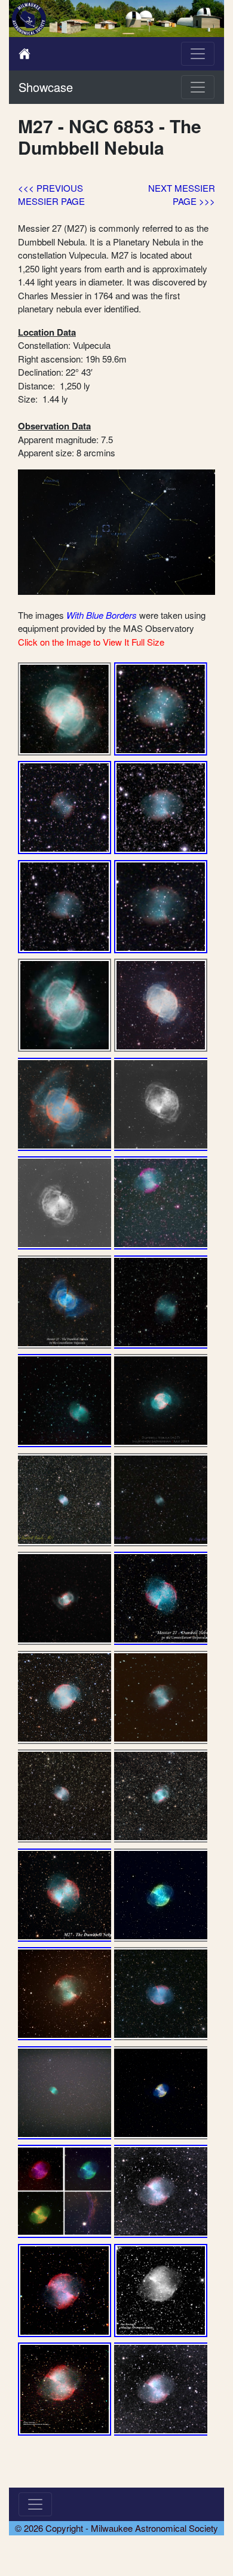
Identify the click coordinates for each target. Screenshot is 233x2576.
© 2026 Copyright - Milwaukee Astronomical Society (116, 2528)
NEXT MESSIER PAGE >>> (182, 195)
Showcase (46, 87)
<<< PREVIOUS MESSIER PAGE (51, 195)
